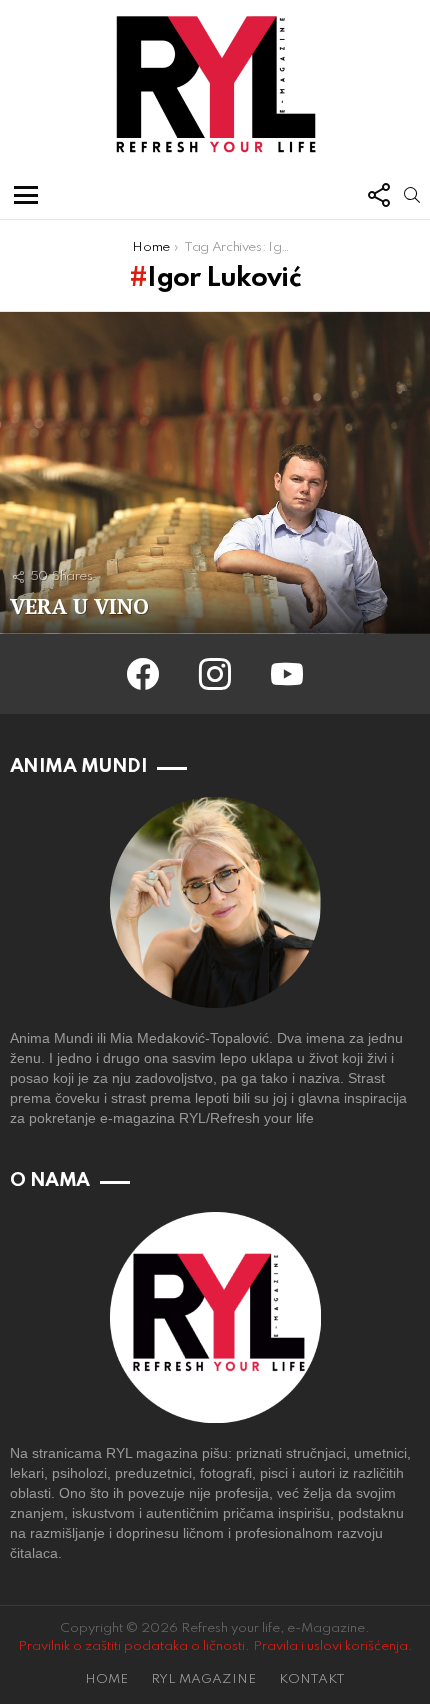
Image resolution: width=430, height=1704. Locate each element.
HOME (106, 1679)
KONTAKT (312, 1679)
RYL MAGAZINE (203, 1679)
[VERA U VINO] (215, 473)
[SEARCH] (412, 195)
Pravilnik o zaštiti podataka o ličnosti (131, 1646)
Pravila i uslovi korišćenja (330, 1646)
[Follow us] (378, 195)
